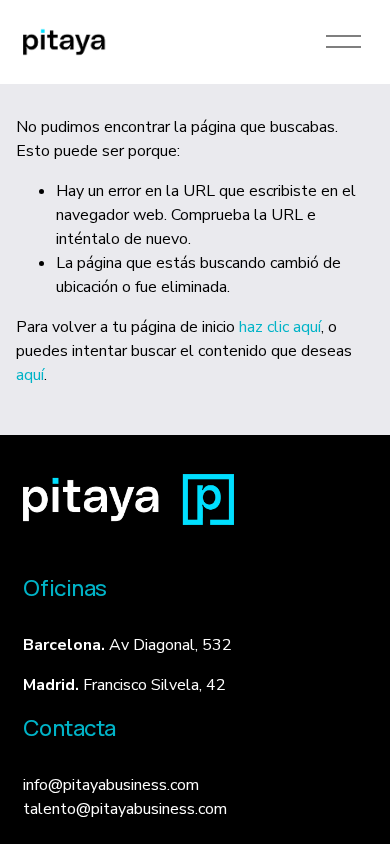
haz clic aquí (280, 327)
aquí (30, 375)
